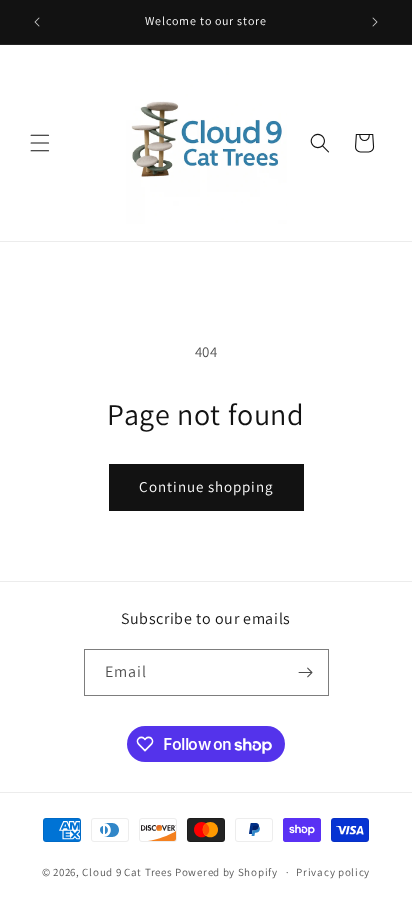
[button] (40, 143)
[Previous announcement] (37, 22)
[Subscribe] (306, 672)
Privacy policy (333, 872)
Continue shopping (206, 486)
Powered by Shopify (226, 872)
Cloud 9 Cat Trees (127, 872)
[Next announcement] (375, 22)
